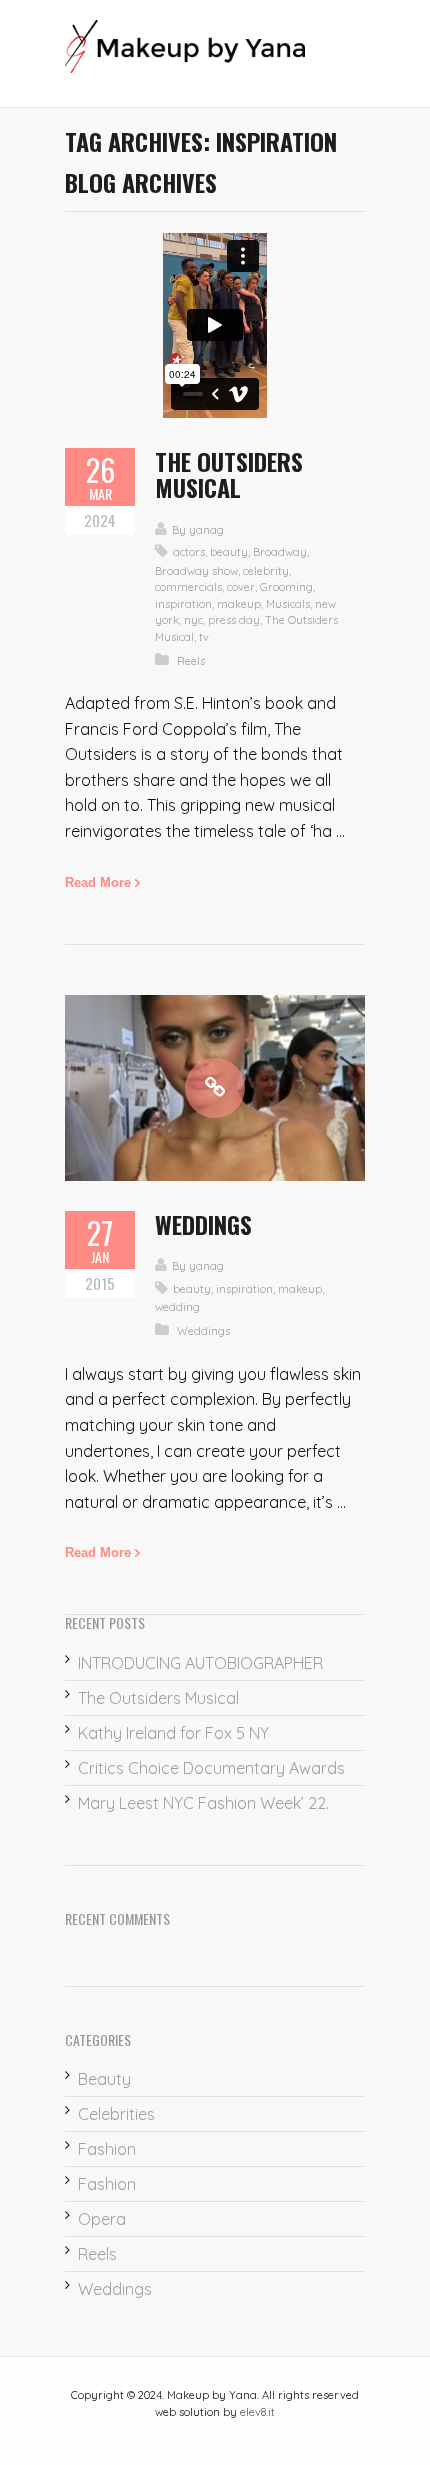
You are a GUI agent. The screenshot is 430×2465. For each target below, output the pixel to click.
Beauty (104, 2079)
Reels (191, 661)
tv (204, 637)
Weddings (203, 1224)
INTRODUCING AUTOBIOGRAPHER (200, 1663)
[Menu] (355, 53)
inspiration (183, 604)
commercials (188, 587)
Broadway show (196, 571)
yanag (206, 530)
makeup (239, 604)
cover (241, 587)
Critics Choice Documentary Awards (211, 1768)
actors (189, 552)
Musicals (288, 604)
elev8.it (257, 2412)
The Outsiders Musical (229, 474)
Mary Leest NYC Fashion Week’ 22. (203, 1803)
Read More (98, 882)
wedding (177, 1307)
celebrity (266, 571)
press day (234, 620)
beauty (229, 552)
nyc (193, 620)
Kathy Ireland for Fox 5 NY (173, 1733)
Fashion (107, 2149)
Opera (102, 2219)
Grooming (286, 587)
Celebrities (116, 2114)
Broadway (280, 552)
